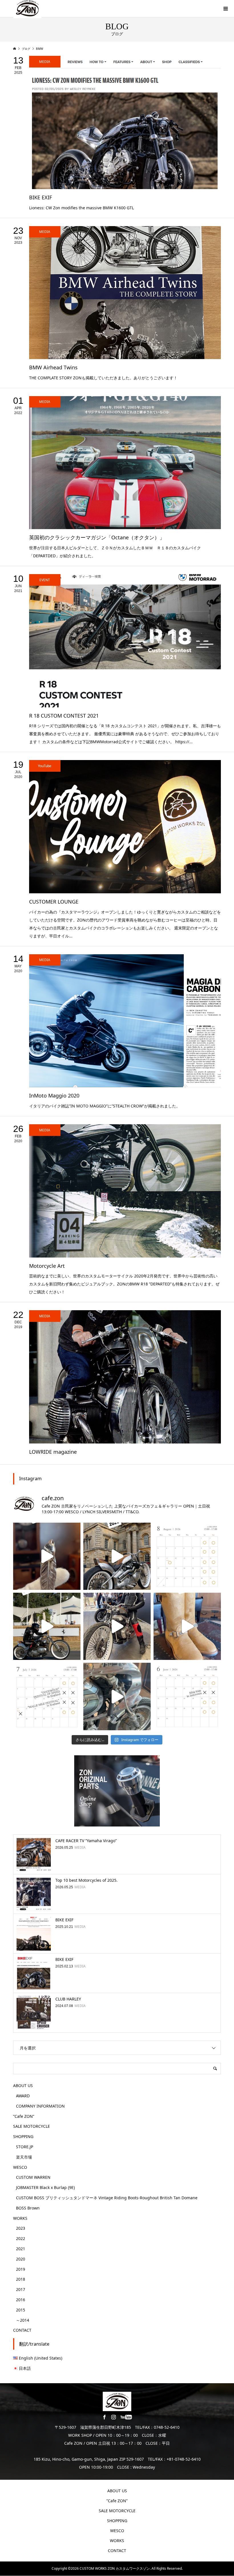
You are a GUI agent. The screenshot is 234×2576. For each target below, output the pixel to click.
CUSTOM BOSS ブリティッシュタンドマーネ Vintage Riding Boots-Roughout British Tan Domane (107, 2198)
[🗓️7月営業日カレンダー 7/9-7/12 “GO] (47, 1696)
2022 (21, 2238)
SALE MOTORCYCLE (32, 2126)
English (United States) (41, 2358)
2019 (21, 2269)
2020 (21, 2259)
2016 (21, 2300)
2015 (21, 2310)
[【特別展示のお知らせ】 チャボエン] (117, 1696)
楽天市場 (24, 2157)
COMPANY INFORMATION (40, 2106)
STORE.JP (25, 2147)
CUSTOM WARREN (33, 2177)
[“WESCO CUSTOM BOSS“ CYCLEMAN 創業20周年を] (187, 1626)
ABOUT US (23, 2085)
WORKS (20, 2218)
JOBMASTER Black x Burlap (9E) (45, 2187)
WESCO (20, 2167)
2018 (21, 2279)
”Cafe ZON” (24, 2116)
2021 (21, 2249)
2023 (21, 2228)
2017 (21, 2289)
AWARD (23, 2096)
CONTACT (22, 2330)
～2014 (23, 2320)
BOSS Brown (28, 2208)
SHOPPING (23, 2136)
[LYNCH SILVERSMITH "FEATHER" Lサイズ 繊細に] (47, 1556)
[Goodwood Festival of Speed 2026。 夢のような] (47, 1626)
